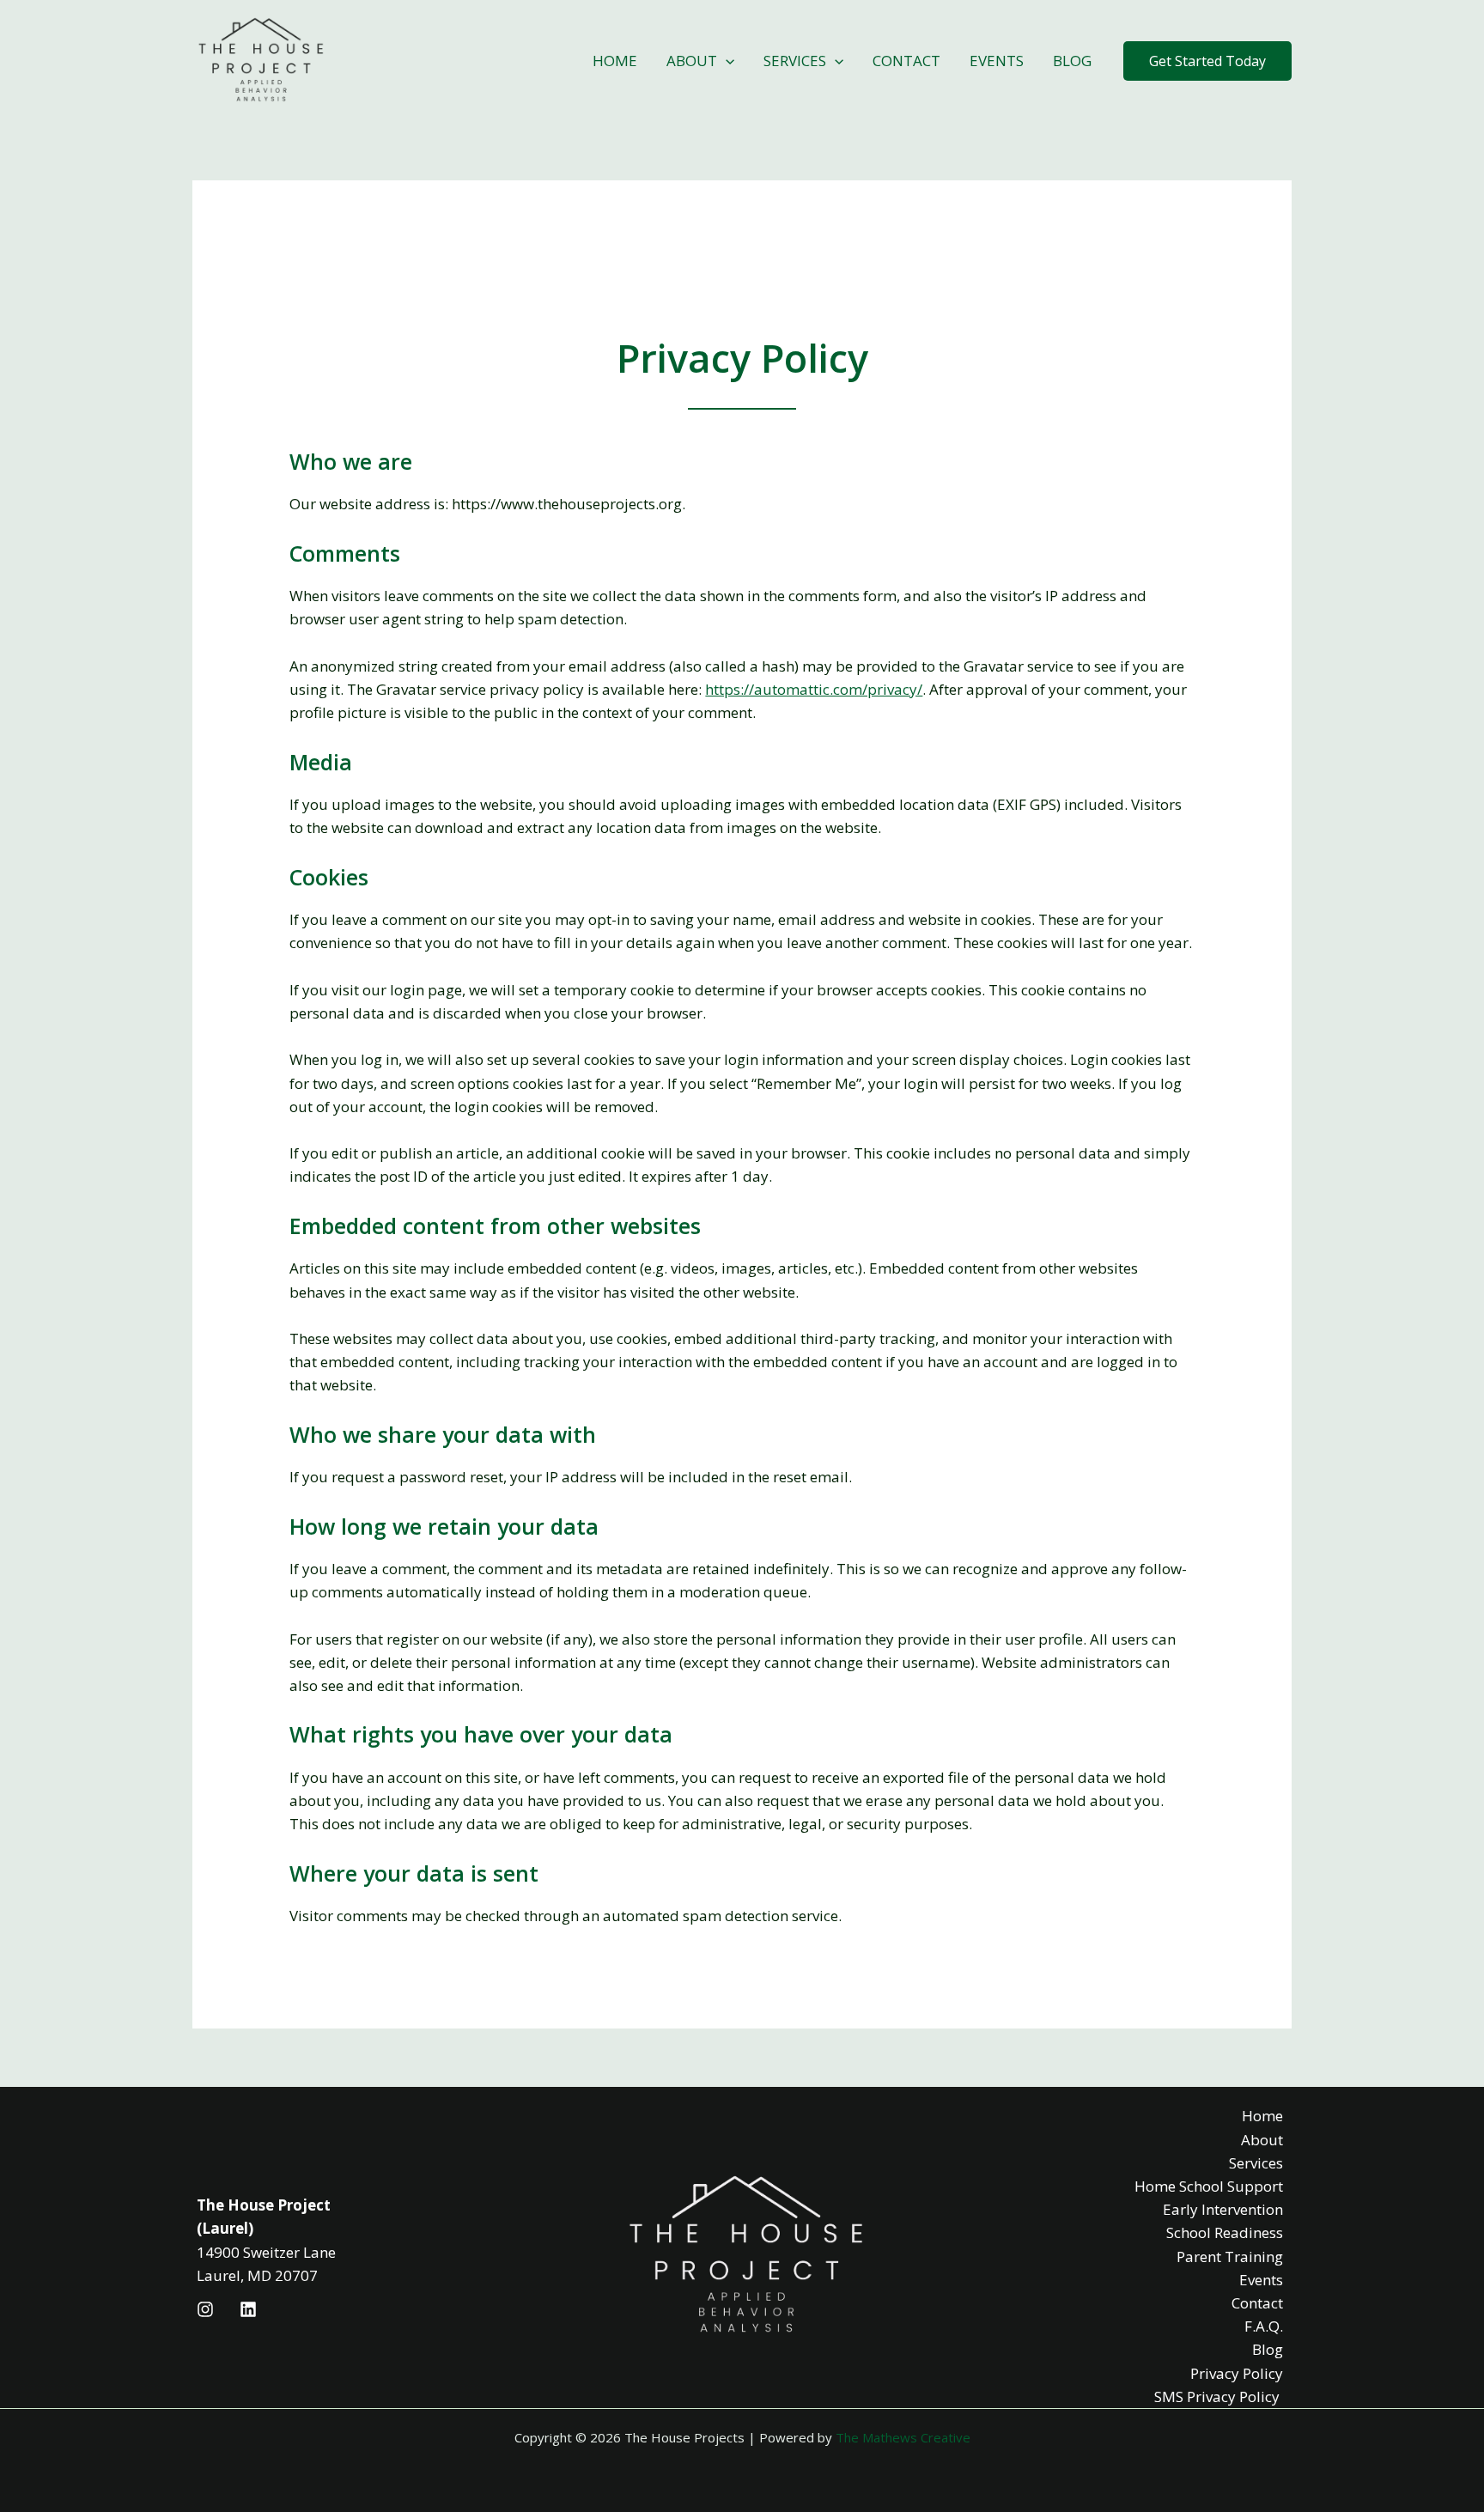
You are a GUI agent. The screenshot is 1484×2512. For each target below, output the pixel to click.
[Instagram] (205, 2309)
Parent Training (1230, 2257)
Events (997, 61)
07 (309, 2275)
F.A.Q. (1264, 2326)
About (692, 61)
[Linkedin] (248, 2309)
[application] (726, 61)
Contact (906, 61)
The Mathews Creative (903, 2437)
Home (615, 61)
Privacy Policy (1237, 2373)
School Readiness (1225, 2232)
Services (795, 61)
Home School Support (1209, 2186)
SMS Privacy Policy (1219, 2396)
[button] (1207, 61)
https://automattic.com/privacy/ (814, 689)
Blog (1072, 61)
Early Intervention (1223, 2209)
